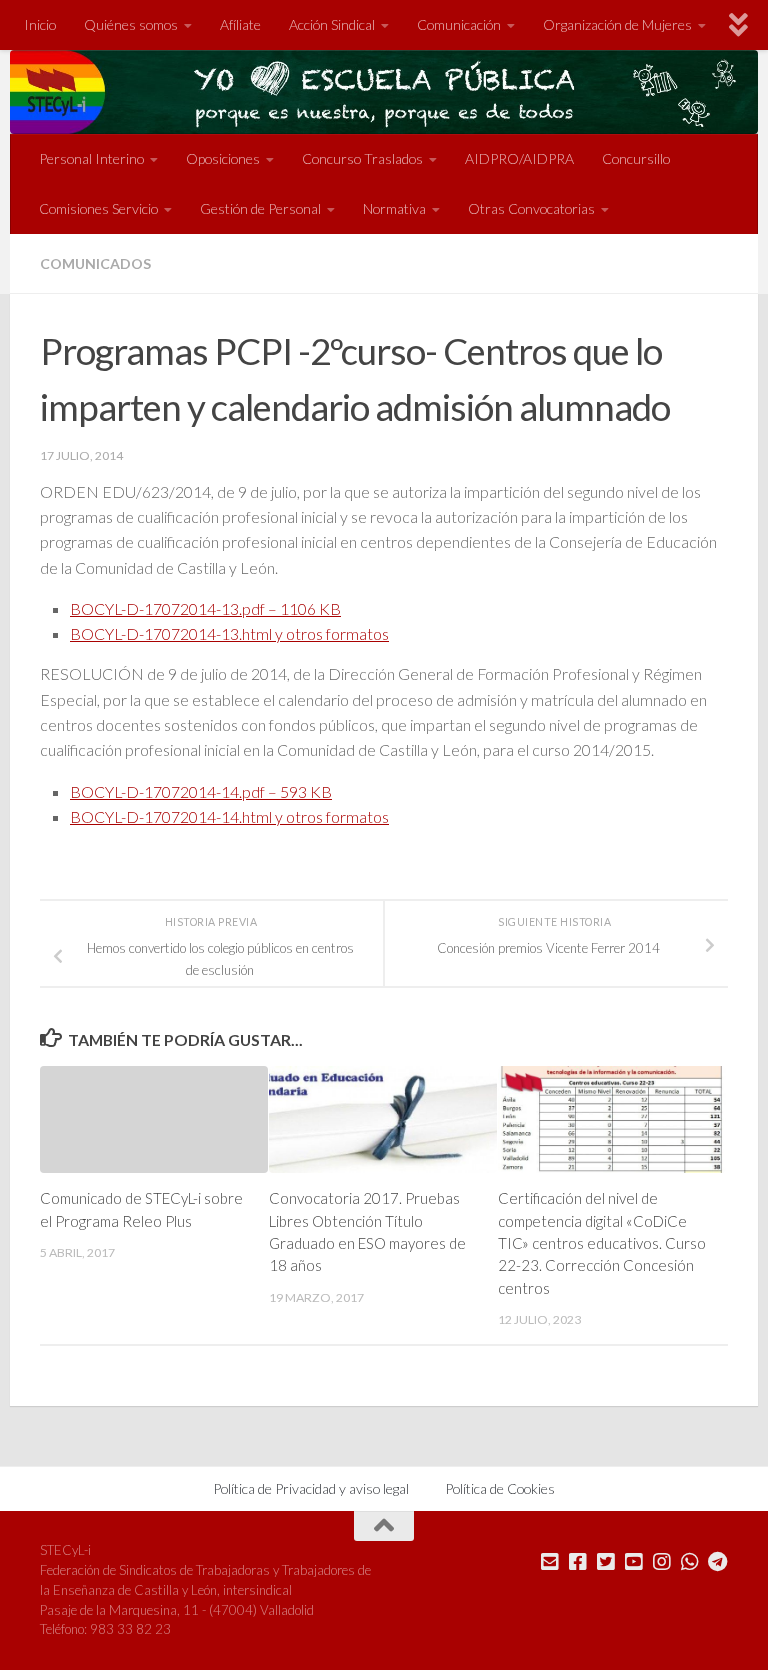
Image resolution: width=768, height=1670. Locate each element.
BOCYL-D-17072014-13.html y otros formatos (229, 633)
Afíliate (240, 24)
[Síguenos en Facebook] (578, 1562)
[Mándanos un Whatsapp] (690, 1562)
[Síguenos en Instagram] (662, 1562)
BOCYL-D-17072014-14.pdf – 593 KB (201, 791)
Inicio (40, 24)
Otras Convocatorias (531, 208)
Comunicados (95, 263)
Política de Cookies (500, 1488)
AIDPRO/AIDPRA (519, 158)
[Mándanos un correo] (550, 1562)
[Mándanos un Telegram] (718, 1562)
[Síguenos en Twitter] (606, 1562)
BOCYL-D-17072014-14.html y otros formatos (229, 816)
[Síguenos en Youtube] (634, 1562)
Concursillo (636, 158)
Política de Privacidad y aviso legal (311, 1488)
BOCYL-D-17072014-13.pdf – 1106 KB (205, 608)
